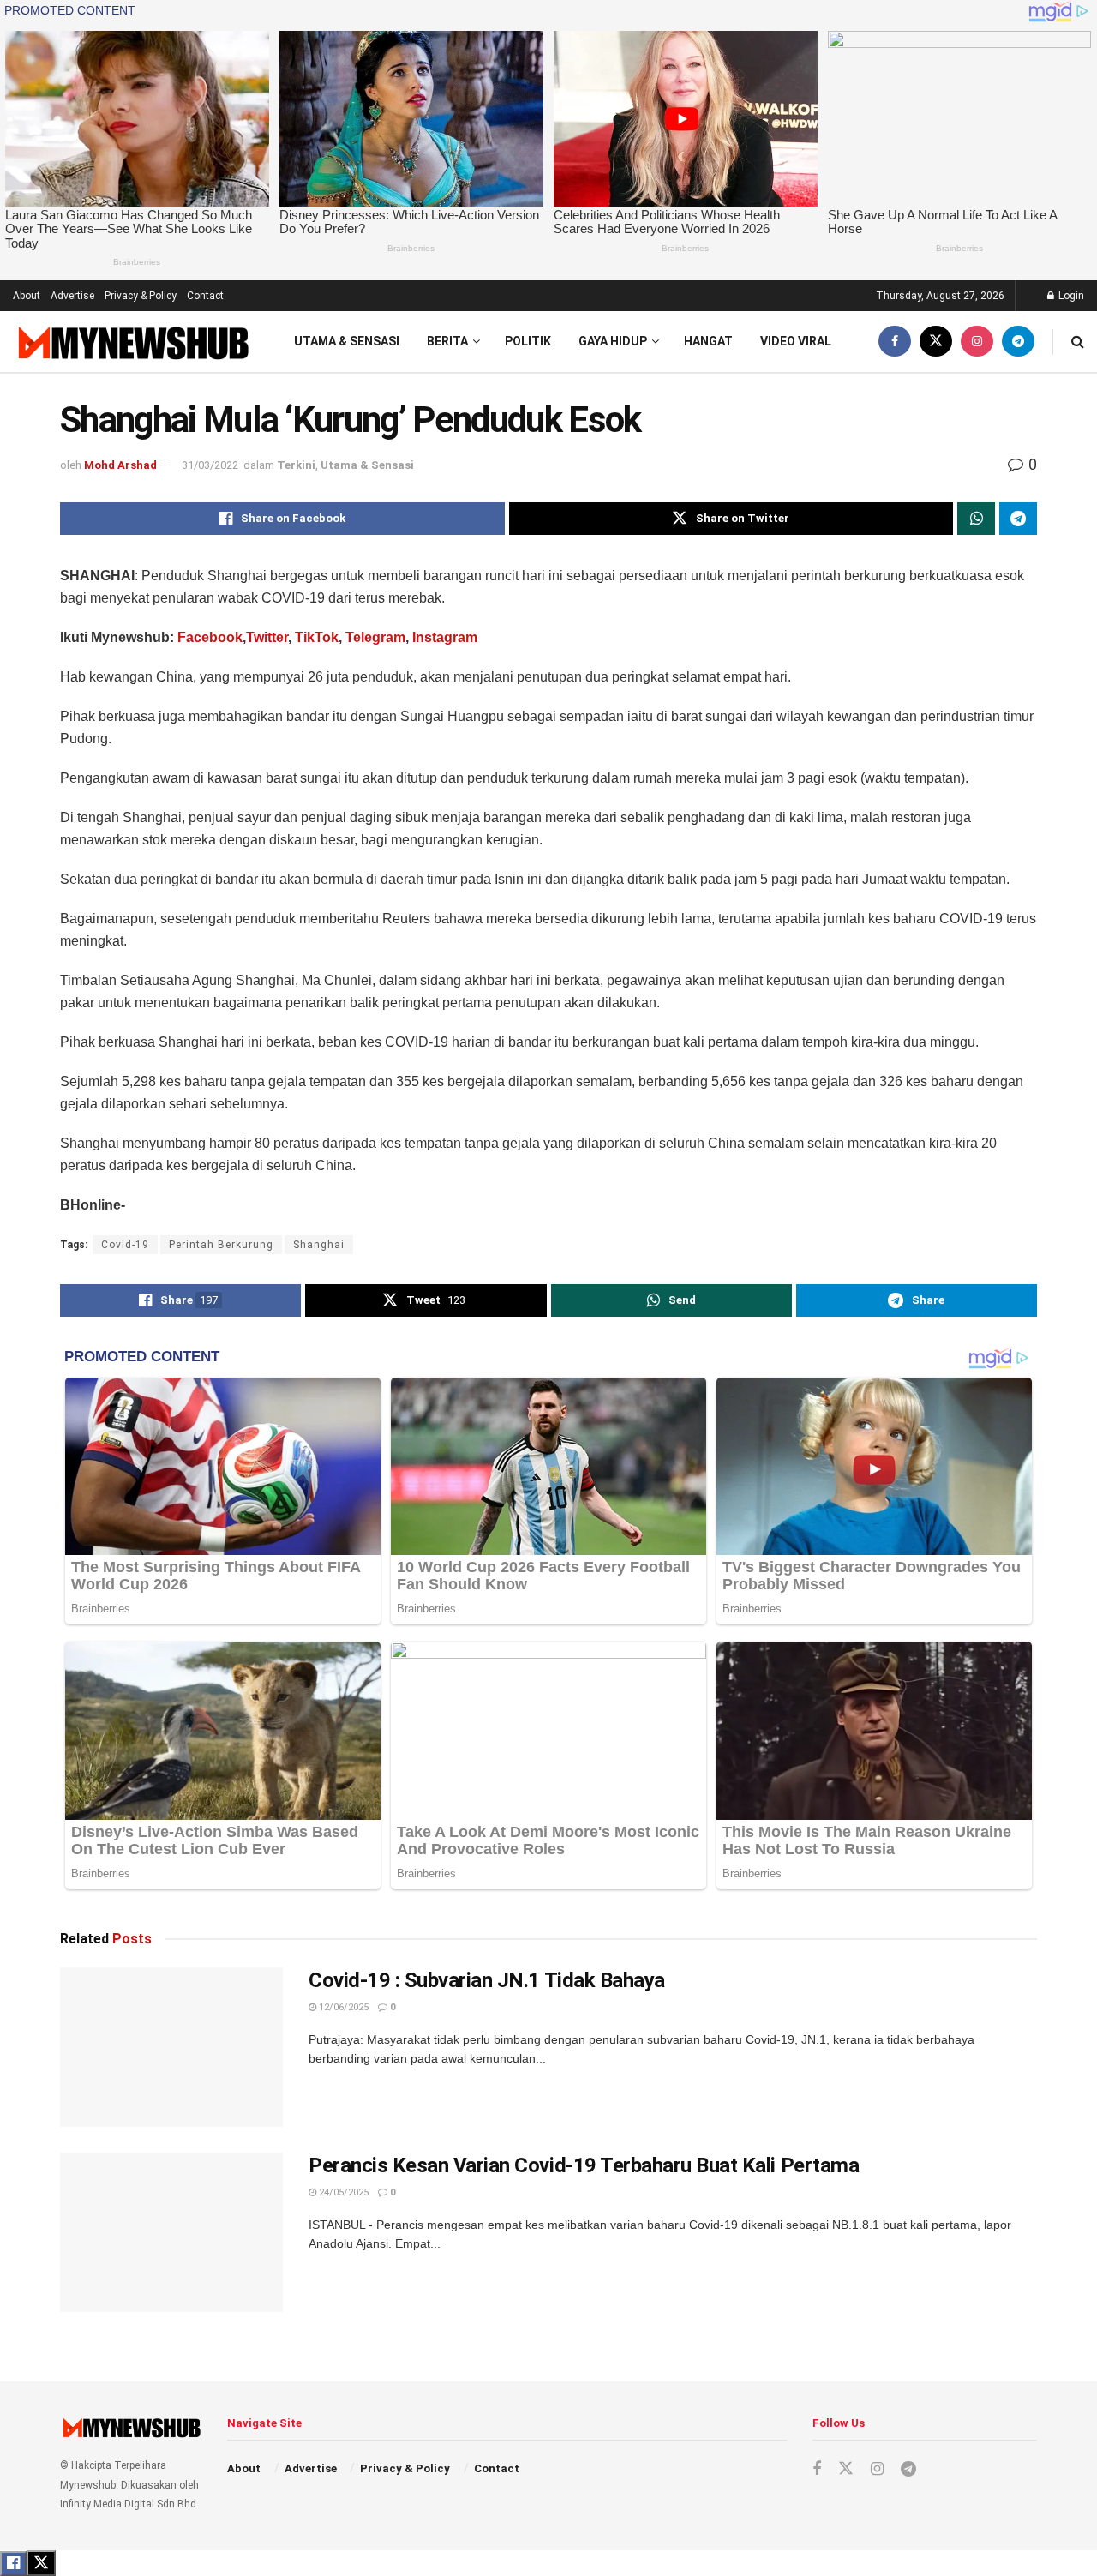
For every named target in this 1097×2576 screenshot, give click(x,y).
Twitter (267, 637)
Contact (205, 296)
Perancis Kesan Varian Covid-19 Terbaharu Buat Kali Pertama (584, 2165)
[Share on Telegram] (1018, 519)
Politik (528, 341)
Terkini (296, 465)
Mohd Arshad (120, 465)
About (27, 296)
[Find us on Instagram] (977, 342)
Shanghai (319, 1245)
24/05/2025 (342, 2192)
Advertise (72, 296)
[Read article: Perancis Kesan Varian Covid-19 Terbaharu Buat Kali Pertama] (171, 2232)
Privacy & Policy (141, 296)
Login (1070, 296)
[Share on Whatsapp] (976, 519)
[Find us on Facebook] (895, 342)
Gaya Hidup (613, 341)
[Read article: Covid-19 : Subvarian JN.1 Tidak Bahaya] (171, 2047)
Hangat (708, 341)
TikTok (317, 637)
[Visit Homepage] (132, 342)
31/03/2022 (210, 465)
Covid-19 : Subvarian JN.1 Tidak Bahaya (487, 1980)
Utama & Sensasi (347, 341)
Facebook (210, 637)
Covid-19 (125, 1245)
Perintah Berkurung (221, 1245)
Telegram (375, 637)
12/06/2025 (342, 2007)
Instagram (443, 637)
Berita (447, 341)
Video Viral (796, 341)
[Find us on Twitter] (936, 342)
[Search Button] (1078, 342)
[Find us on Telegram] (1018, 342)
